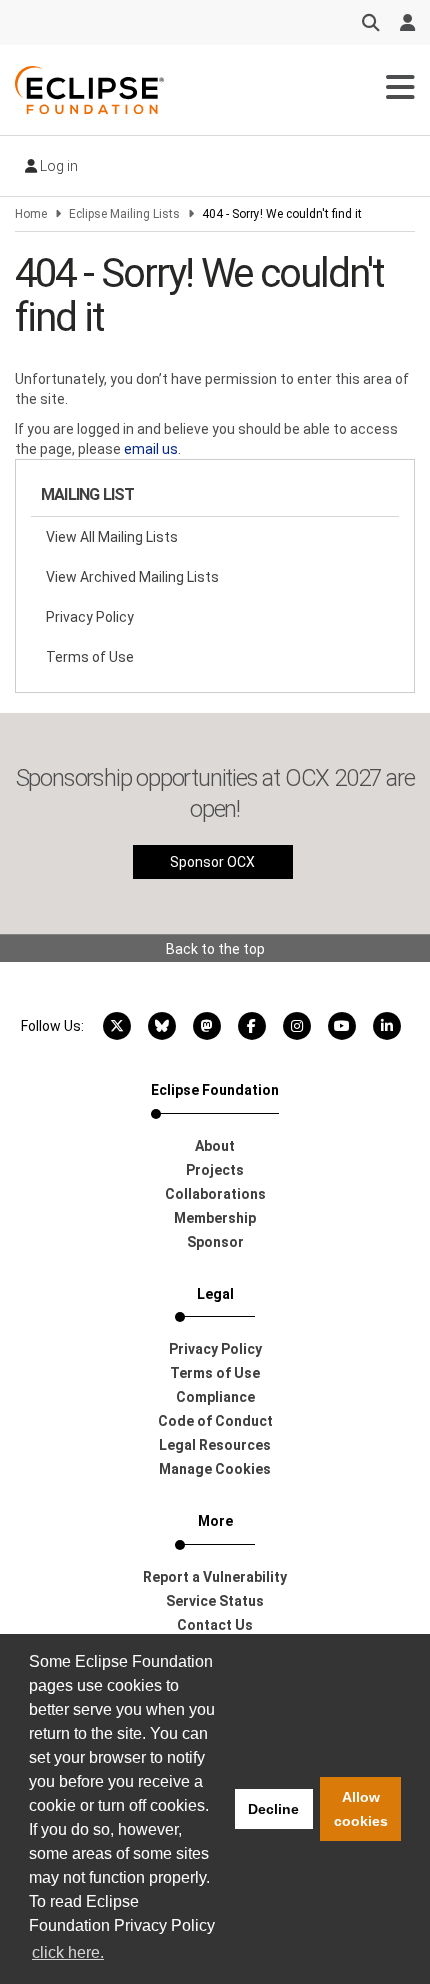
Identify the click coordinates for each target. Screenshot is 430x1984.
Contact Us (215, 1625)
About (215, 1146)
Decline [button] (273, 1809)
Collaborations (215, 1194)
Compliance (215, 1397)
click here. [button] (68, 1952)
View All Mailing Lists (112, 537)
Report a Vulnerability (215, 1577)
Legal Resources (215, 1445)
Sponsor (215, 1242)
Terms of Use (90, 657)
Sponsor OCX (212, 862)
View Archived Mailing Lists (132, 577)
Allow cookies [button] (361, 1809)
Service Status (215, 1601)
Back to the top (215, 949)
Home (31, 214)
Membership (215, 1218)
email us (151, 449)
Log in (57, 166)
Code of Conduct (215, 1421)
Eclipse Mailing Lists (124, 214)
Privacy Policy (90, 617)
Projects (215, 1170)
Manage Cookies (215, 1469)
